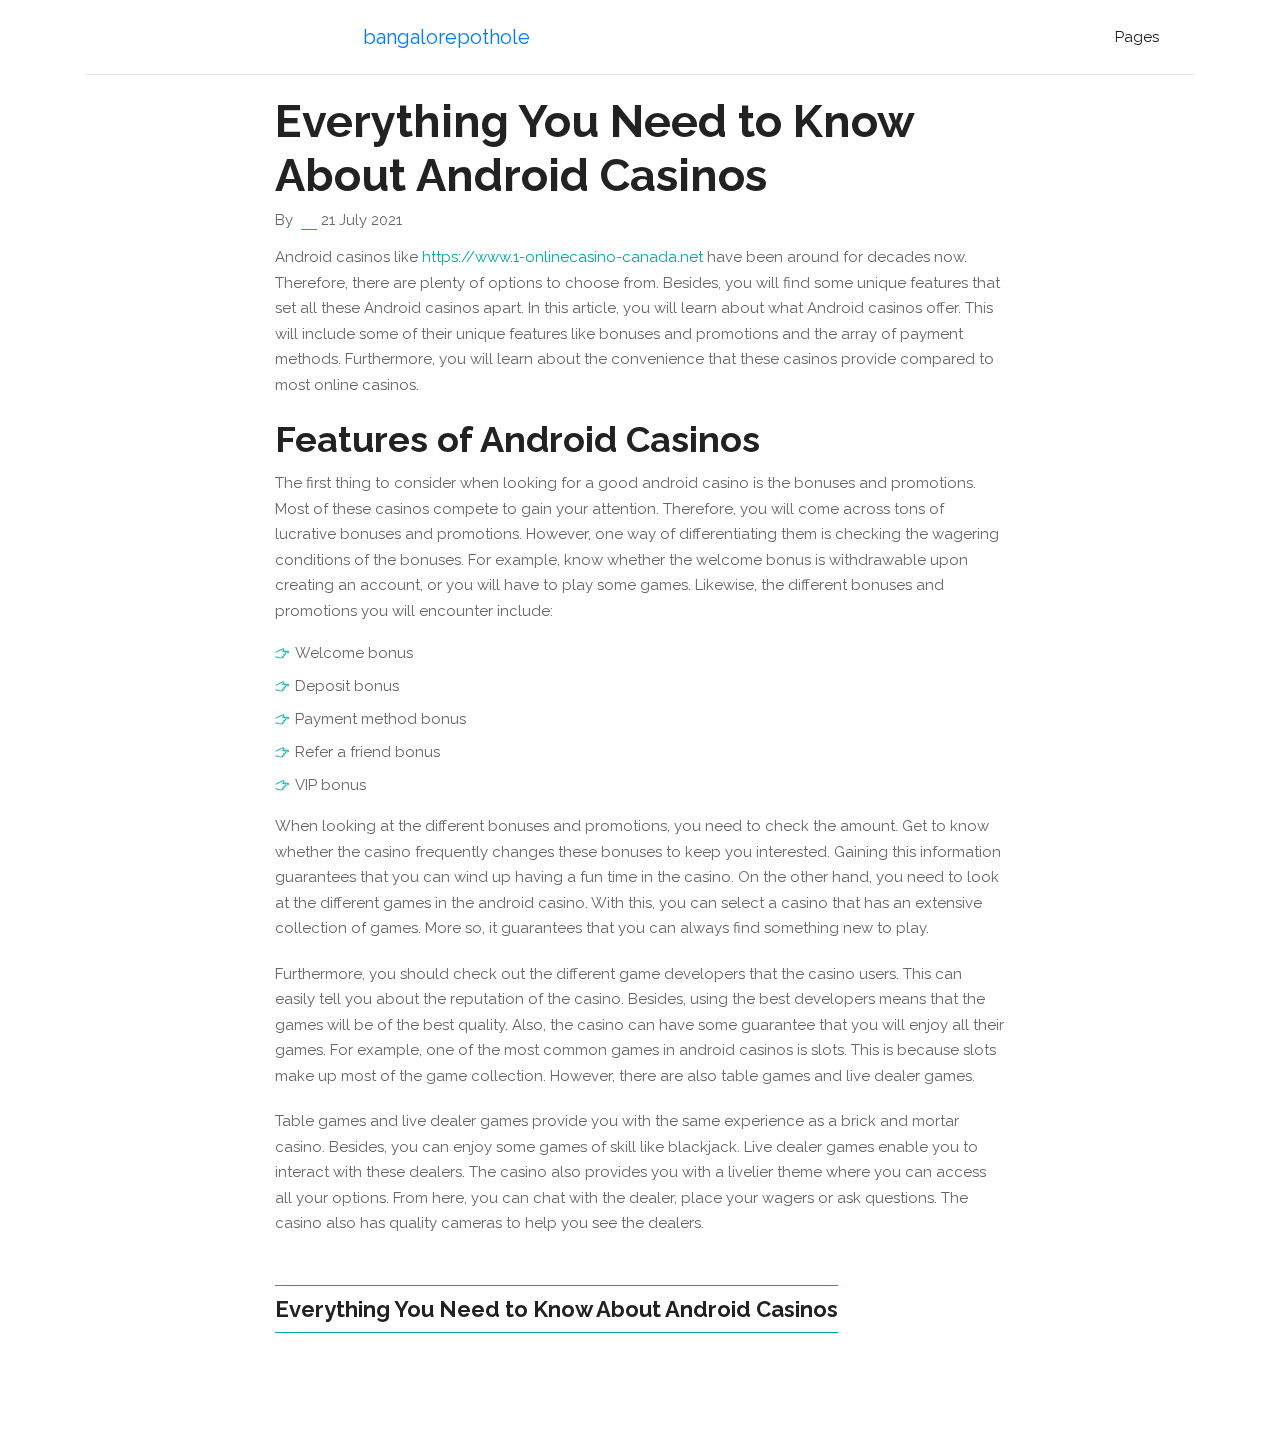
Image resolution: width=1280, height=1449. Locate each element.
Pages (1137, 37)
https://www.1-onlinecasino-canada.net (562, 257)
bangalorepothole (446, 37)
